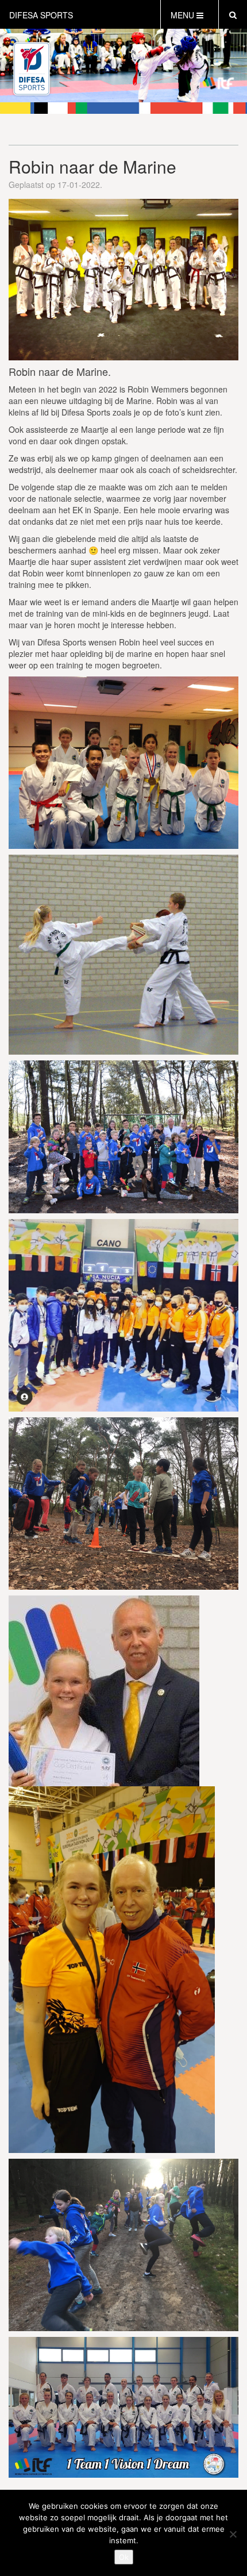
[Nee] (233, 2534)
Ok (124, 2557)
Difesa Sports (41, 15)
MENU (184, 15)
